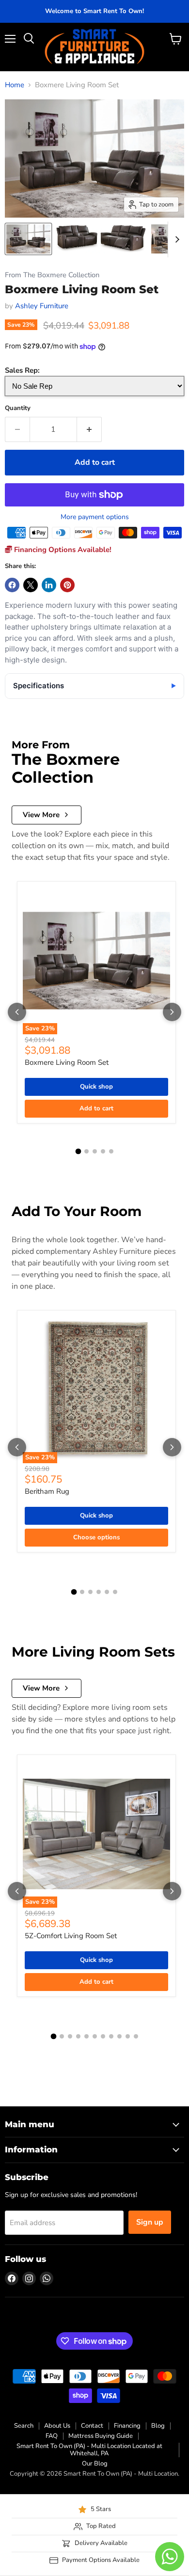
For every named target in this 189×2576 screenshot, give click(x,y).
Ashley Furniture (42, 306)
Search (24, 2426)
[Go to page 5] (111, 1151)
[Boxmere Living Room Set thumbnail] (28, 239)
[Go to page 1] (78, 1151)
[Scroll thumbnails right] (175, 239)
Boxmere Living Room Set (67, 1062)
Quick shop (96, 1087)
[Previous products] (17, 1012)
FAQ (52, 2436)
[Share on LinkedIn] (49, 585)
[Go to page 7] (103, 2036)
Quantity (18, 408)
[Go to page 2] (87, 1151)
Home (15, 85)
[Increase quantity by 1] (89, 429)
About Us (57, 2426)
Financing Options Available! (62, 550)
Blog (158, 2426)
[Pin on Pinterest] (67, 585)
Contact (92, 2426)
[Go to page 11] (136, 2036)
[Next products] (172, 1012)
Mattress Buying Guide (101, 2436)
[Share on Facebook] (12, 585)
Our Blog (95, 2464)
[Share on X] (31, 585)
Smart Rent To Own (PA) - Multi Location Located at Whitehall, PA (89, 2450)
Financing (127, 2426)
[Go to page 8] (111, 2036)
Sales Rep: (22, 370)
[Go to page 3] (95, 1151)
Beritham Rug (47, 1491)
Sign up (150, 2222)
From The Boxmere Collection (52, 275)
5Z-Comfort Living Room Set (71, 1936)
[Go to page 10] (128, 2036)
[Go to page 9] (119, 2036)
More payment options (95, 517)
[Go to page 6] (115, 1592)
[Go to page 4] (103, 1151)
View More (41, 815)
